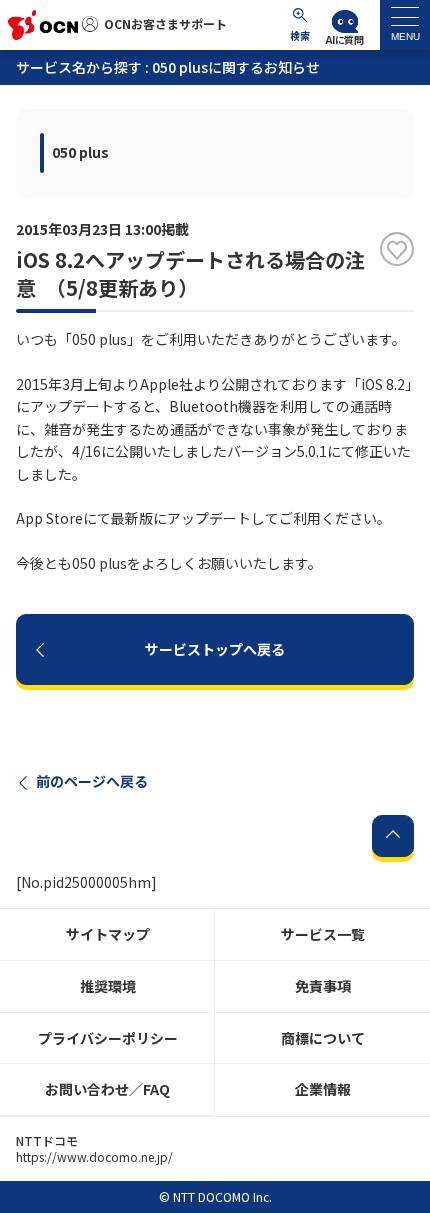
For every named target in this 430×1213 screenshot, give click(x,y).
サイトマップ (108, 934)
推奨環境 (108, 986)
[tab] (405, 25)
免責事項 (323, 986)
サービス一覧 (323, 934)
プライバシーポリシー (108, 1038)
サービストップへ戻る (215, 649)
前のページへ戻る (92, 781)
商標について (323, 1038)
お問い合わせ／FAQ (107, 1089)
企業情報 (323, 1089)
